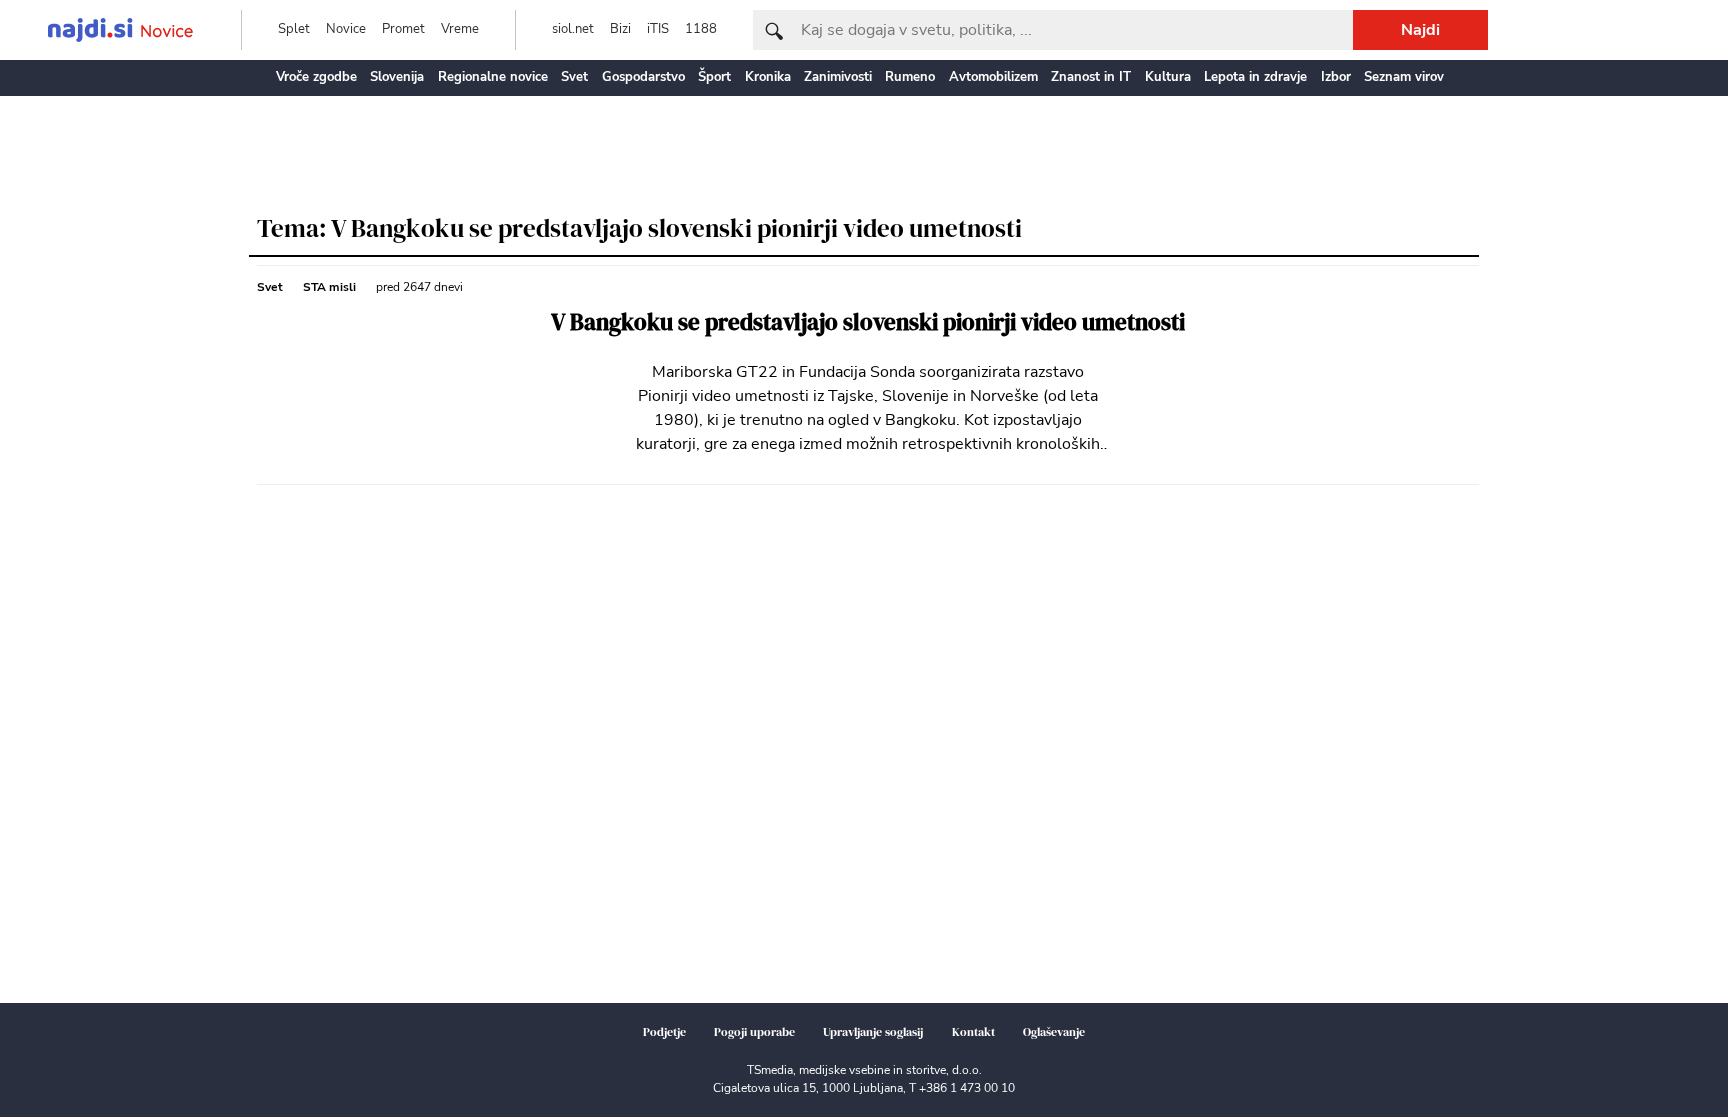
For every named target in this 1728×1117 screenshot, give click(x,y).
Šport (714, 77)
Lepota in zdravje (1255, 77)
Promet (403, 29)
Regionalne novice (493, 77)
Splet (294, 29)
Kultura (1168, 77)
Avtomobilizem (993, 77)
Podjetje (664, 1032)
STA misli (329, 287)
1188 (701, 29)
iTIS (658, 29)
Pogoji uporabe (754, 1032)
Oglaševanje (1054, 1032)
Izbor (1336, 77)
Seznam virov (1404, 77)
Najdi (1420, 30)
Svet (574, 77)
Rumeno (910, 77)
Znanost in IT (1091, 77)
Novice (346, 29)
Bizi (620, 29)
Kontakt (973, 1032)
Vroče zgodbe (316, 77)
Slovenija (397, 77)
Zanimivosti (838, 77)
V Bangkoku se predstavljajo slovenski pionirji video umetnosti (868, 322)
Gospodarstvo (643, 77)
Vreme (460, 29)
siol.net (573, 29)
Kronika (768, 77)
